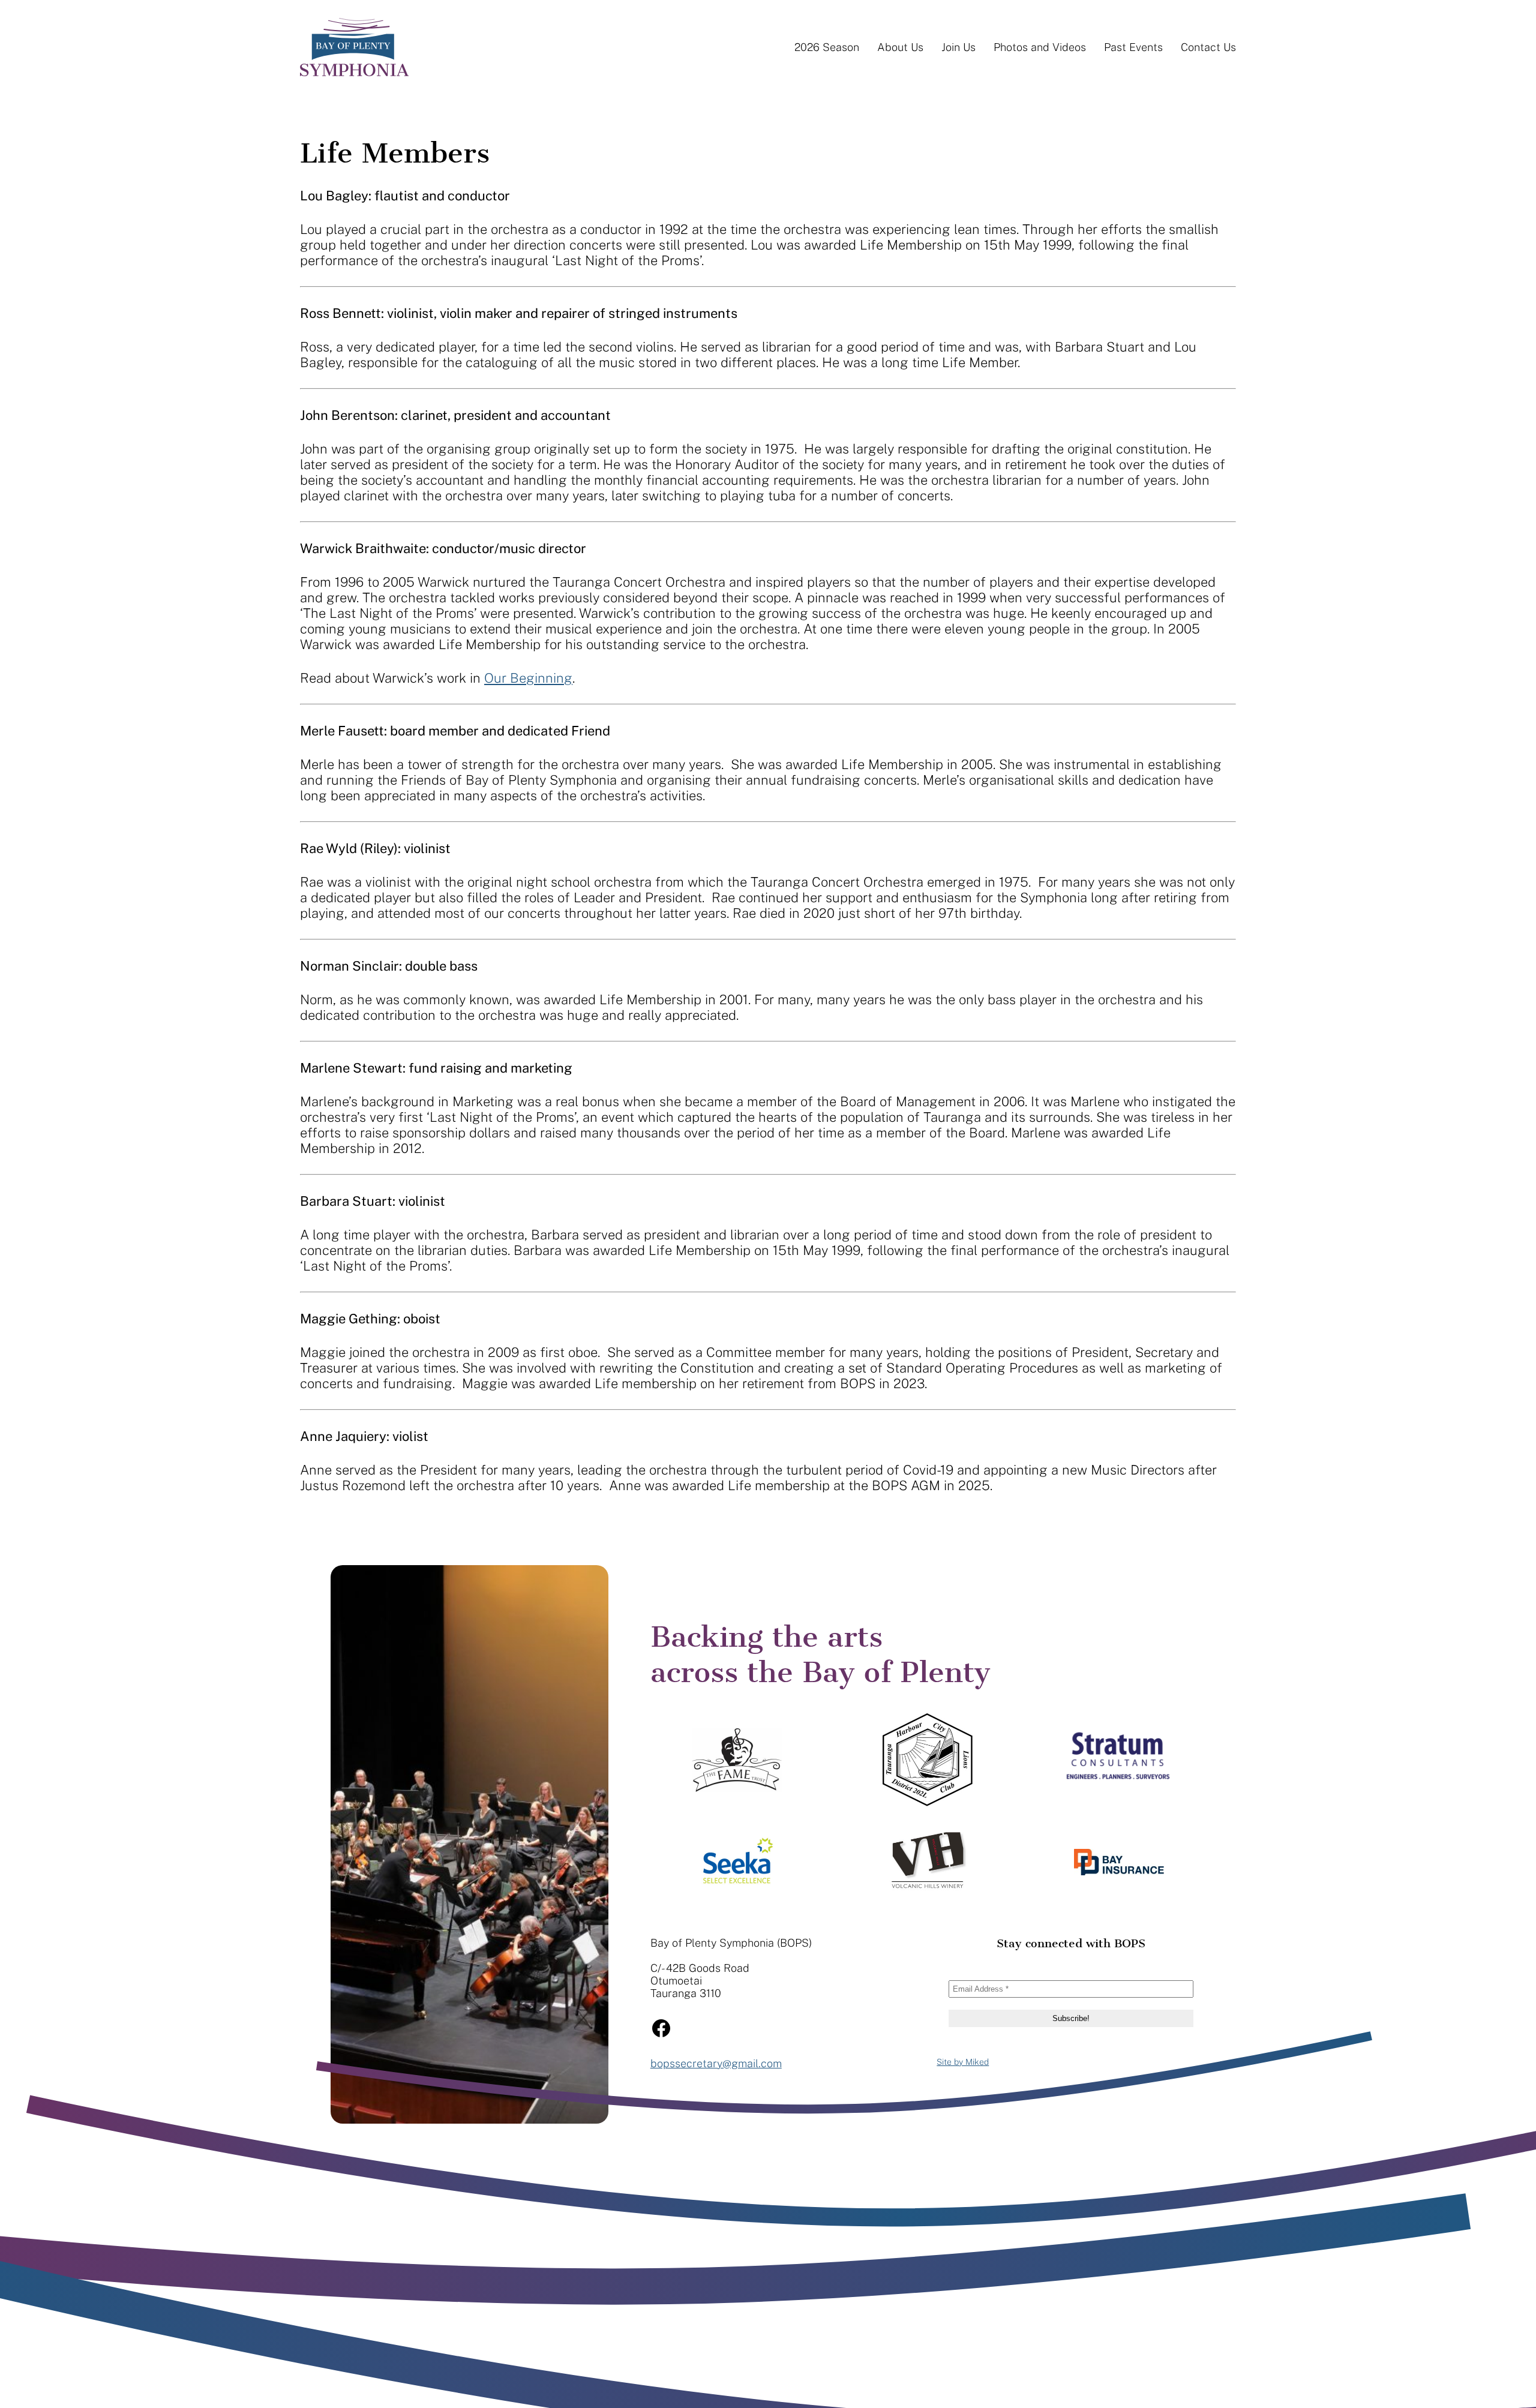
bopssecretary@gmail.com (716, 2063)
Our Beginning (528, 678)
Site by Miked (963, 2062)
